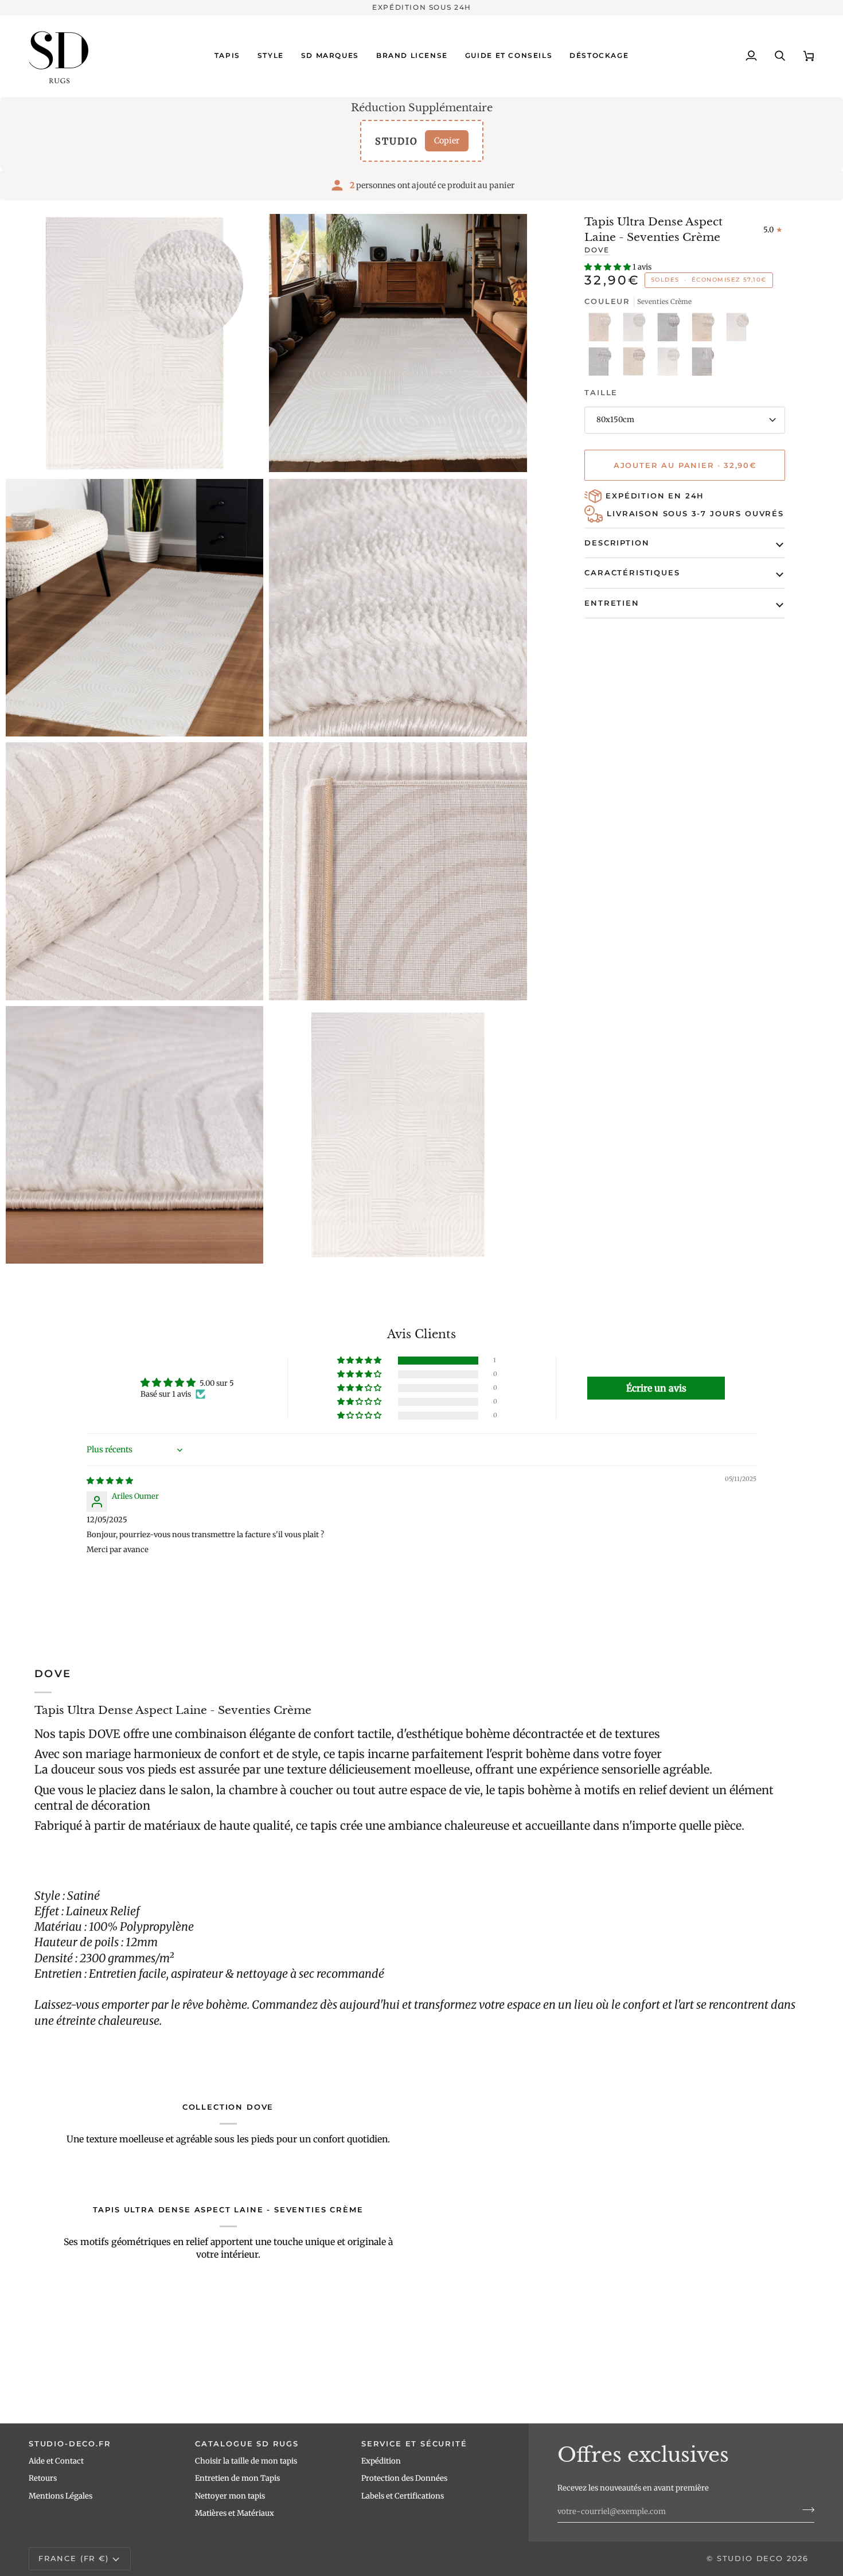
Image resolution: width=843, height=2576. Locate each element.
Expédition (381, 2461)
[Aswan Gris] (670, 330)
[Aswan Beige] (602, 330)
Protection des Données (404, 2478)
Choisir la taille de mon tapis (246, 2461)
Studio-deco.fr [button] (70, 2444)
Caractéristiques (632, 572)
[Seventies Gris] (702, 364)
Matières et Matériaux (235, 2513)
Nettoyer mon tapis (230, 2496)
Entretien (612, 603)
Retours (43, 2478)
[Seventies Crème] (670, 364)
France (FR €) (74, 2558)
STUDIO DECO (750, 2558)
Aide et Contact (56, 2461)
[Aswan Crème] (636, 330)
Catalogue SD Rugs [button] (247, 2444)
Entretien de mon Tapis (237, 2478)
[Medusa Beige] (705, 330)
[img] (110, 1481)
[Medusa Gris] (602, 364)
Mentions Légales (61, 2496)
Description (617, 543)
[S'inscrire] (805, 2510)
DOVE (597, 250)
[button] (227, 56)
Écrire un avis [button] (656, 1388)
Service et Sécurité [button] (414, 2444)
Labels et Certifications (403, 2496)
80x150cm (615, 420)
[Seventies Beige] (636, 364)
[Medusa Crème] (739, 330)
